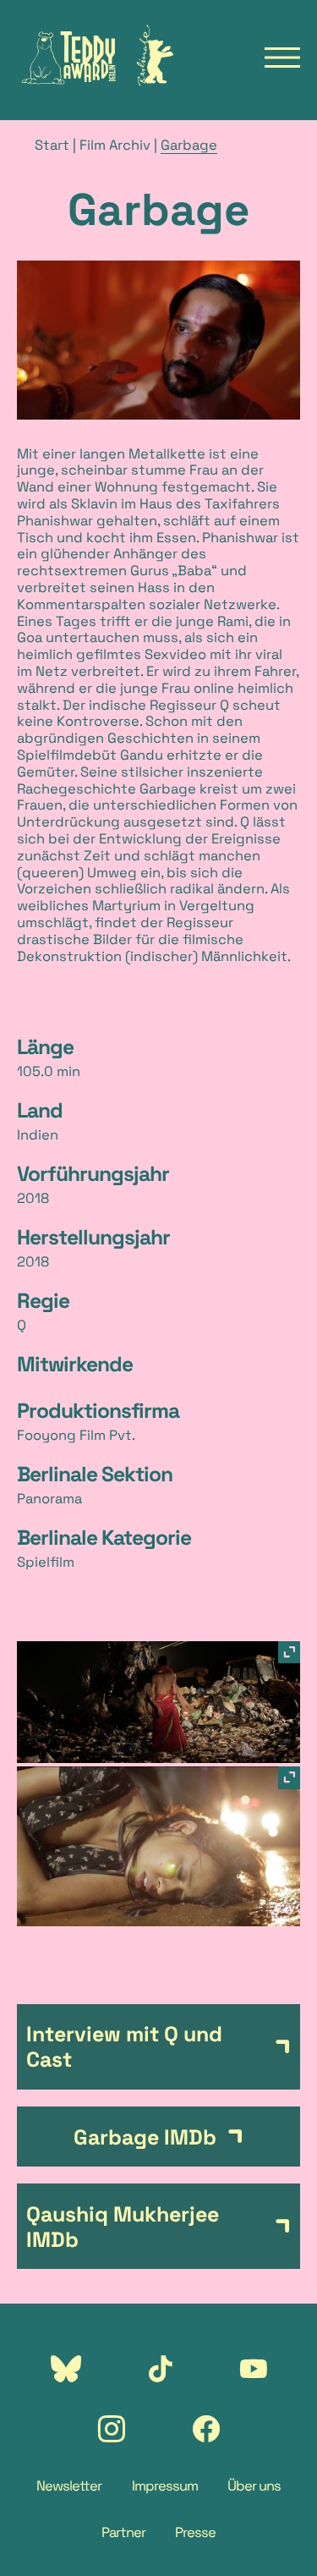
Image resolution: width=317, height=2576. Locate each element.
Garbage (189, 145)
